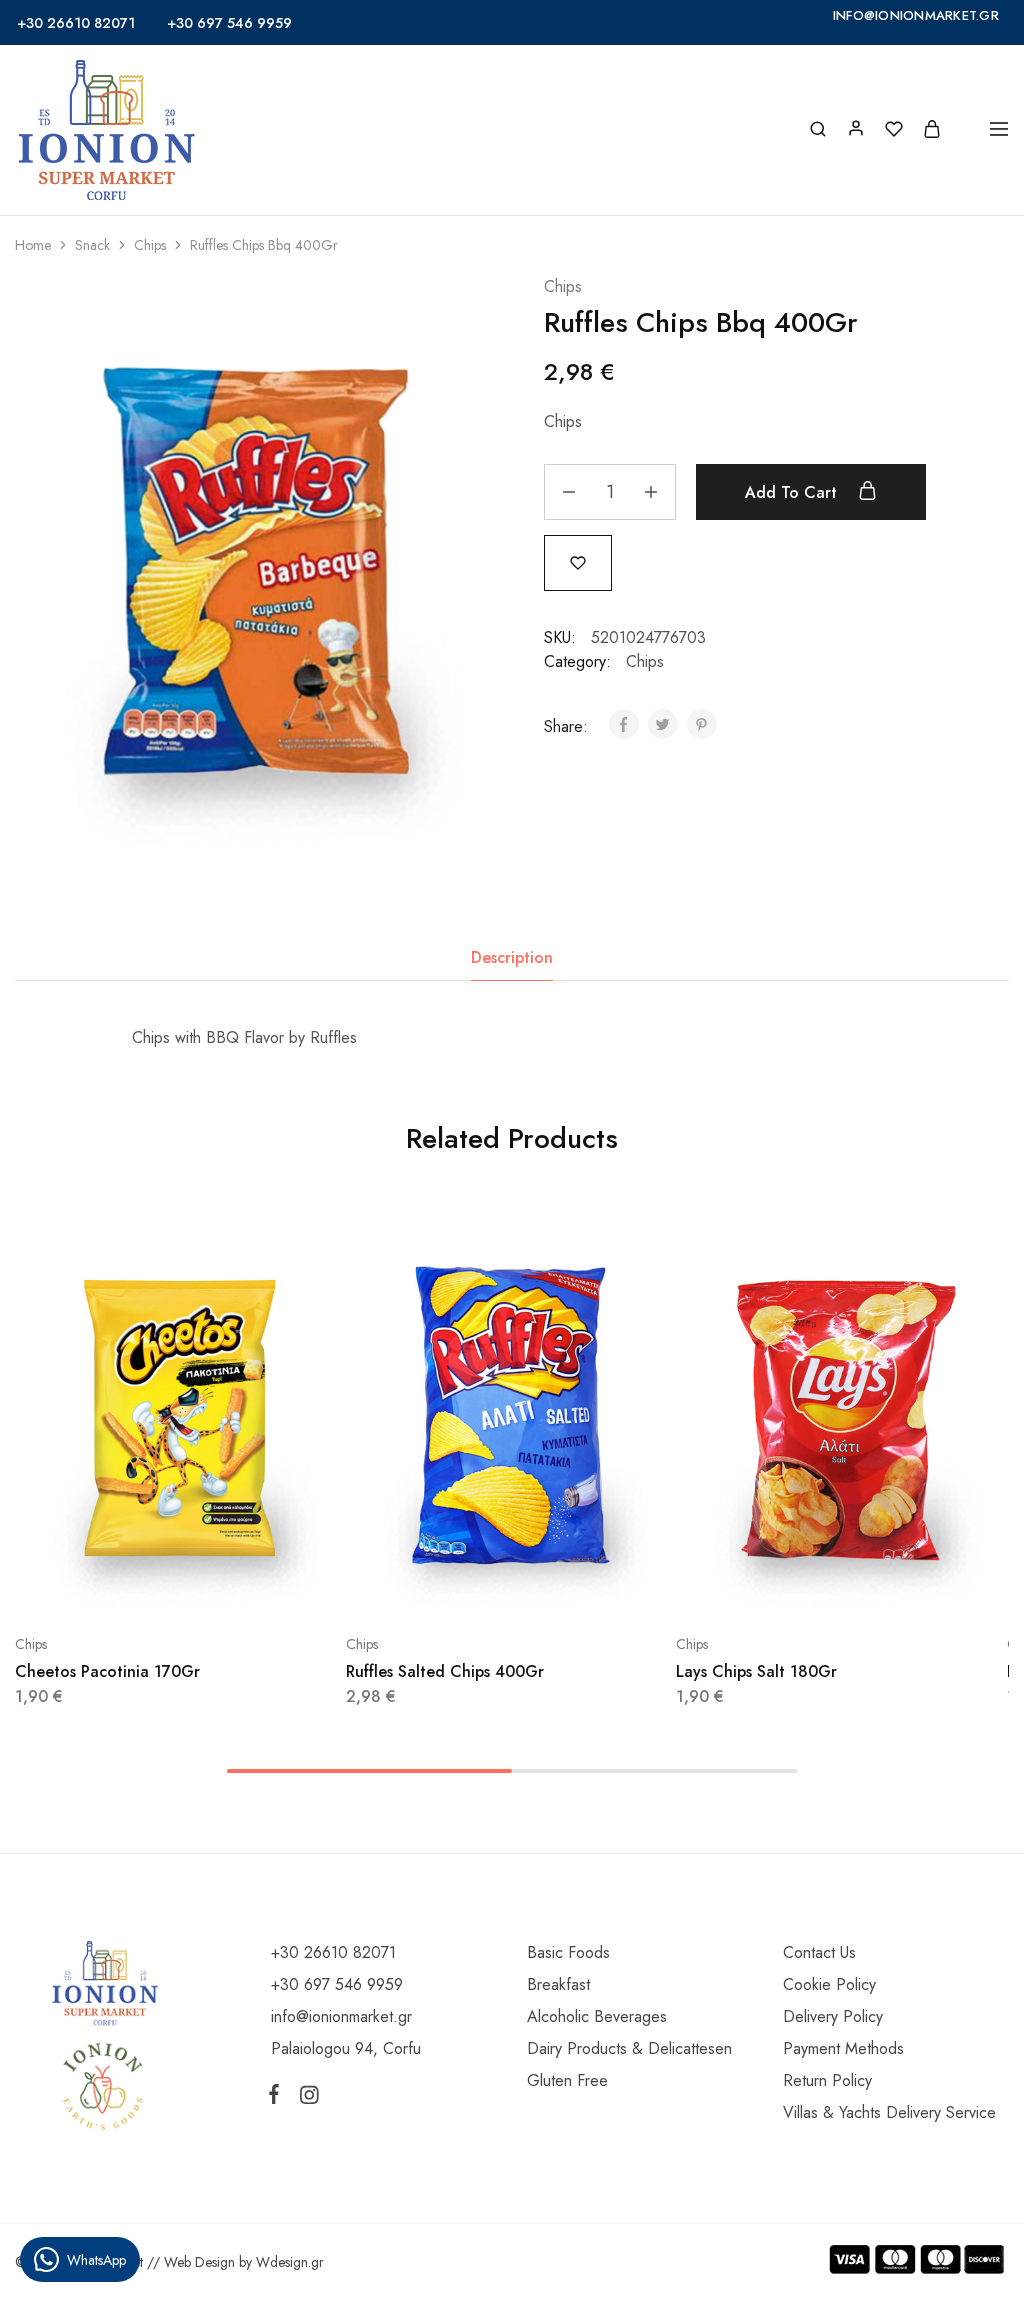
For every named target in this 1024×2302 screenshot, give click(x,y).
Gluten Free (567, 2080)
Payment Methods (843, 2048)
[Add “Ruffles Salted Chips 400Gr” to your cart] (461, 1584)
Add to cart (793, 492)
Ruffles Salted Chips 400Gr (445, 1671)
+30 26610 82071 (76, 23)
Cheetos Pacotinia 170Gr (107, 1671)
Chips (150, 245)
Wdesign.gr (290, 2262)
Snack (92, 245)
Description (512, 957)
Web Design (199, 2262)
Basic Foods (568, 1952)
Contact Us (819, 1952)
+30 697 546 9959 (229, 23)
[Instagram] (305, 2099)
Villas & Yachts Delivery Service (889, 2112)
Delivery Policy (833, 2016)
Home (33, 245)
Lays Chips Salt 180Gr (756, 1671)
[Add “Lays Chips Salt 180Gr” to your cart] (792, 1584)
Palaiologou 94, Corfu (346, 2048)
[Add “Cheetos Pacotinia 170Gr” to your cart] (130, 1584)
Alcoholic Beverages (597, 2016)
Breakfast (558, 1984)
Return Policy (827, 2080)
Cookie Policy (829, 1984)
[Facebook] (278, 2098)
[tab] (512, 958)
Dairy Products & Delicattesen (629, 2048)
